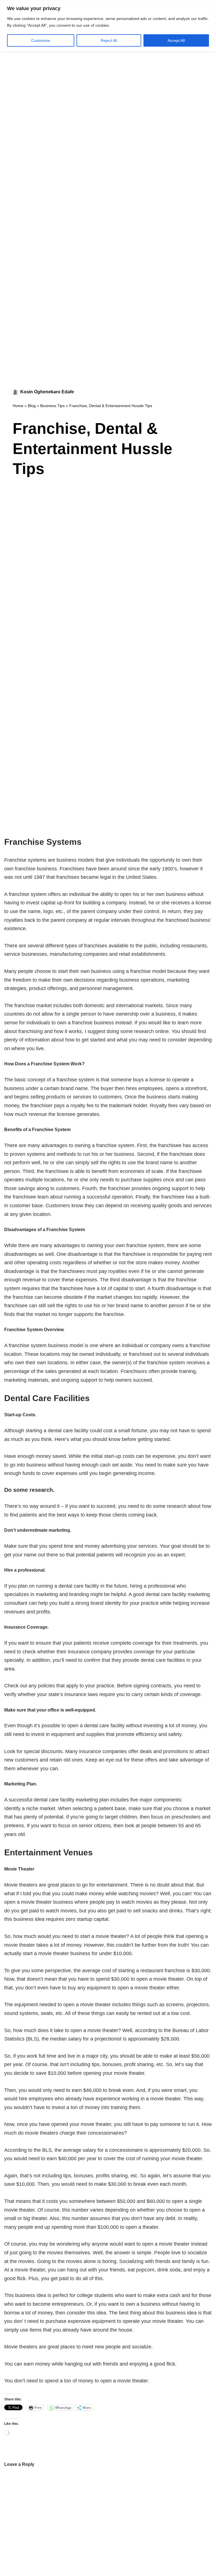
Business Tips (52, 406)
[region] (108, 26)
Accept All (176, 40)
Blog (32, 406)
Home (18, 406)
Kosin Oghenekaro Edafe (47, 392)
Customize (41, 40)
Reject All (109, 40)
